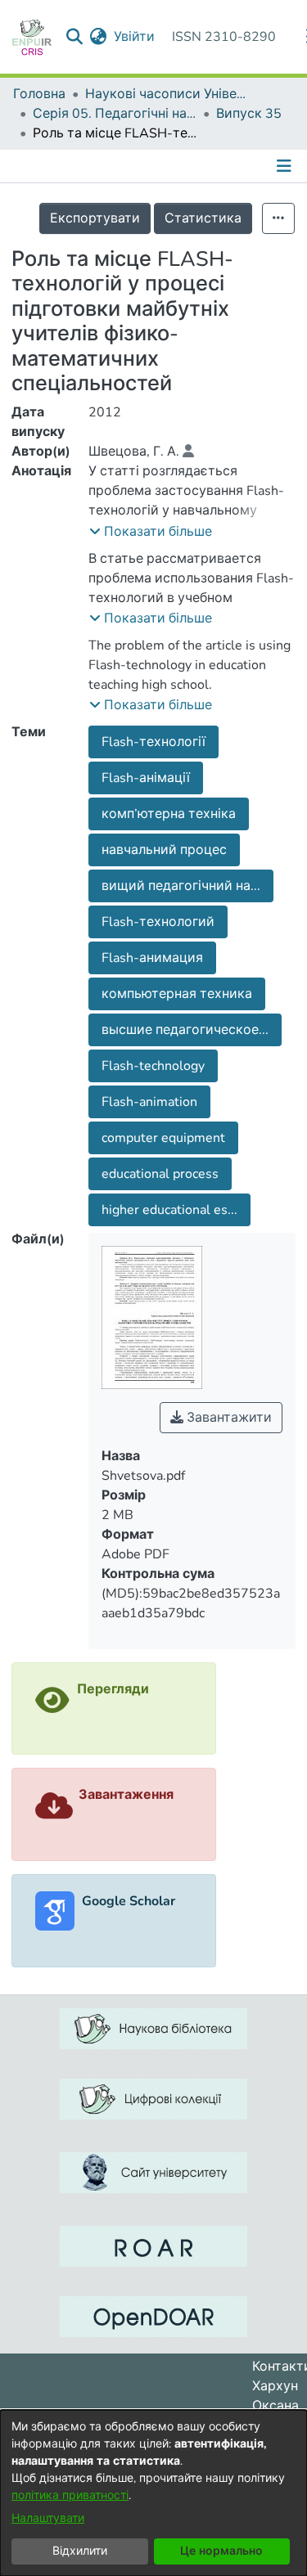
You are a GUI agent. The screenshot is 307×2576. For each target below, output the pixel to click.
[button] (151, 532)
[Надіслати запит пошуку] (75, 37)
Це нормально (221, 2551)
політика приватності (70, 2495)
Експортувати (95, 218)
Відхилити (80, 2551)
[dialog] (153, 2493)
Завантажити (228, 1418)
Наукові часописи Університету (167, 94)
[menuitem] (99, 37)
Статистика (203, 218)
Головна (39, 94)
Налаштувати (48, 2518)
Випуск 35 (249, 114)
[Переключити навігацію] (286, 166)
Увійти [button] (135, 37)
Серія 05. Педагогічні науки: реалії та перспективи (115, 114)
